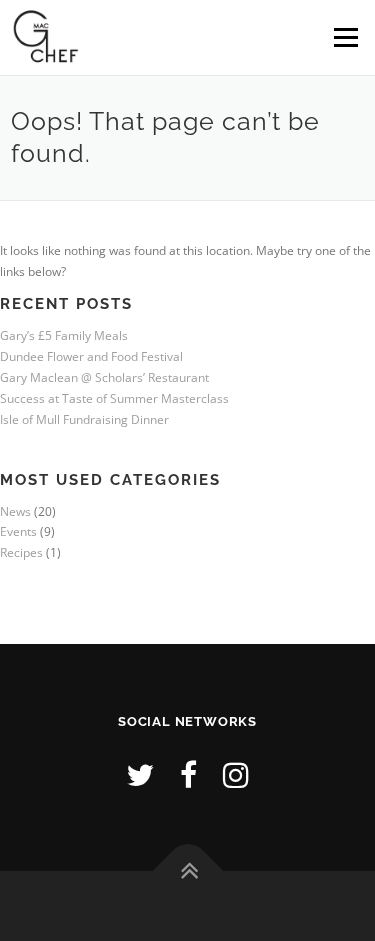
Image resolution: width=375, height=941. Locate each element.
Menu (344, 37)
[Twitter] (140, 774)
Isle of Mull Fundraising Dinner (84, 419)
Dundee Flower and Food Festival (91, 356)
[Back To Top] (187, 871)
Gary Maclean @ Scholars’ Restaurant (104, 377)
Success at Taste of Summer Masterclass (114, 398)
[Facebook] (188, 774)
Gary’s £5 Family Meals (64, 335)
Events (18, 531)
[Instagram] (236, 774)
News (15, 511)
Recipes (21, 552)
